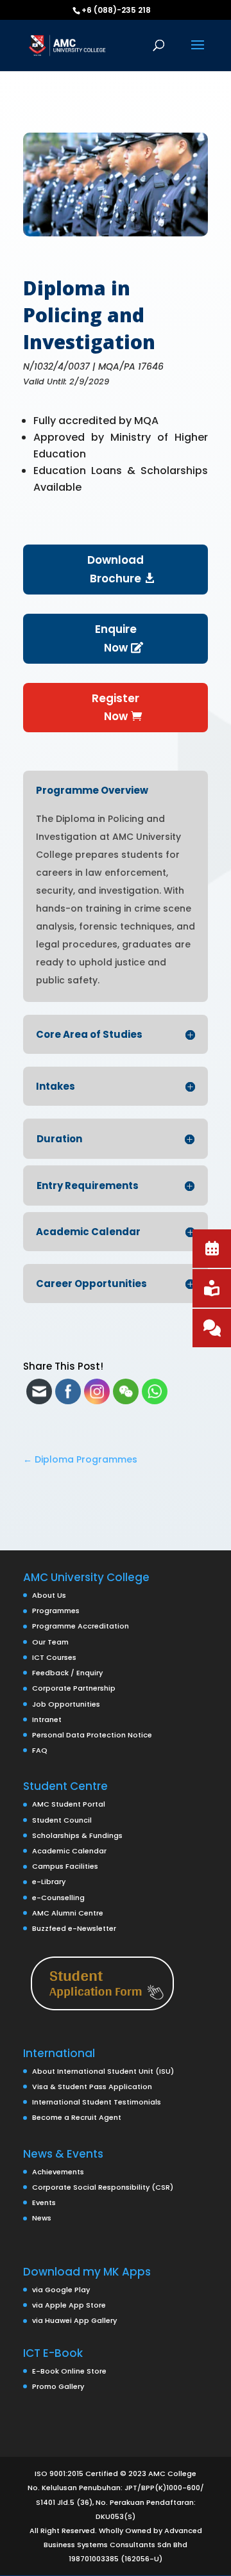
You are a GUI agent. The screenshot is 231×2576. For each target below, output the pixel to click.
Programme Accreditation (81, 1626)
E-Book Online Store (69, 2371)
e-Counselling (58, 1898)
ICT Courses (54, 1657)
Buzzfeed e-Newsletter (74, 1928)
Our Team (50, 1642)
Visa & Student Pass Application (92, 2087)
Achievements (58, 2172)
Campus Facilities (65, 1866)
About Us (49, 1595)
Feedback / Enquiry (67, 1673)
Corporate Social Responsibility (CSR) (103, 2187)
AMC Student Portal (69, 1804)
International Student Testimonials (97, 2102)
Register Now (116, 708)
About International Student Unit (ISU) (103, 2071)
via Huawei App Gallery (74, 2320)
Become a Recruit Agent (77, 2117)
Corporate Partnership (74, 1688)
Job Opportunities (66, 1704)
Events (44, 2203)
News (42, 2218)
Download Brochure (116, 569)
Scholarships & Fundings (77, 1835)
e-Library (49, 1882)
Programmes (56, 1611)
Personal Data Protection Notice (92, 1735)
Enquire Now (116, 638)
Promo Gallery (58, 2386)
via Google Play (61, 2290)
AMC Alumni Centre (68, 1913)
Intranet (47, 1719)
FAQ (40, 1750)
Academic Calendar (69, 1851)
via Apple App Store (69, 2305)
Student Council (62, 1820)
